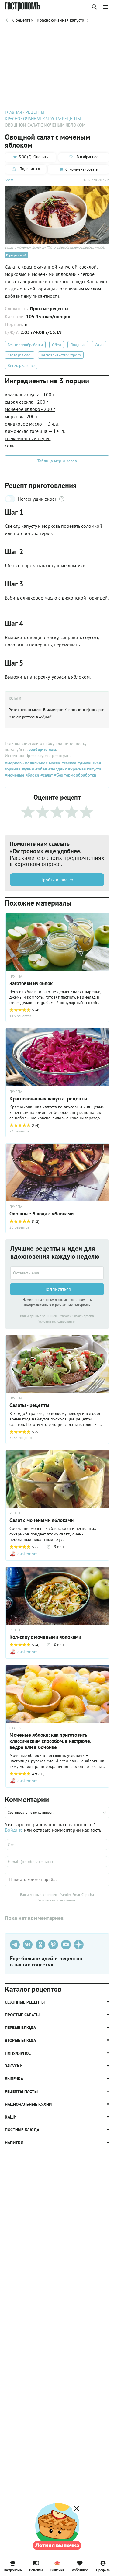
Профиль (103, 2570)
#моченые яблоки (22, 775)
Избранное (80, 2570)
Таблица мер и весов (57, 461)
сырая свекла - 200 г (27, 402)
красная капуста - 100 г (30, 395)
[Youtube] (66, 1945)
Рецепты (36, 2570)
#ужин (27, 769)
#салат (46, 775)
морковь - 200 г (21, 416)
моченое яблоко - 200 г (30, 409)
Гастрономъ (13, 2570)
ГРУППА (16, 976)
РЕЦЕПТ (16, 1513)
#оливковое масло (42, 763)
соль (10, 446)
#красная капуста (84, 769)
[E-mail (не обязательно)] (57, 1862)
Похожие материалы (58, 35)
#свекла (68, 763)
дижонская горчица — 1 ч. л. (35, 431)
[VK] (28, 1945)
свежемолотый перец (28, 438)
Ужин (99, 345)
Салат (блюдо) (20, 355)
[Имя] (57, 1844)
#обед (41, 769)
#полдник (57, 769)
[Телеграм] (15, 1945)
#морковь (14, 763)
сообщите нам (42, 749)
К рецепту (14, 255)
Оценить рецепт (19, 35)
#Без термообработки (75, 775)
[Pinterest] (53, 1945)
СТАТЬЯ (16, 1728)
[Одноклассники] (40, 1945)
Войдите (14, 1830)
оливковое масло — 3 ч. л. (32, 424)
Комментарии (96, 35)
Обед (57, 345)
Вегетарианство (21, 365)
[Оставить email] (57, 1273)
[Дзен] (79, 1945)
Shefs (9, 180)
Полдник (78, 345)
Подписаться (57, 1289)
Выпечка (57, 2570)
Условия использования (57, 1321)
